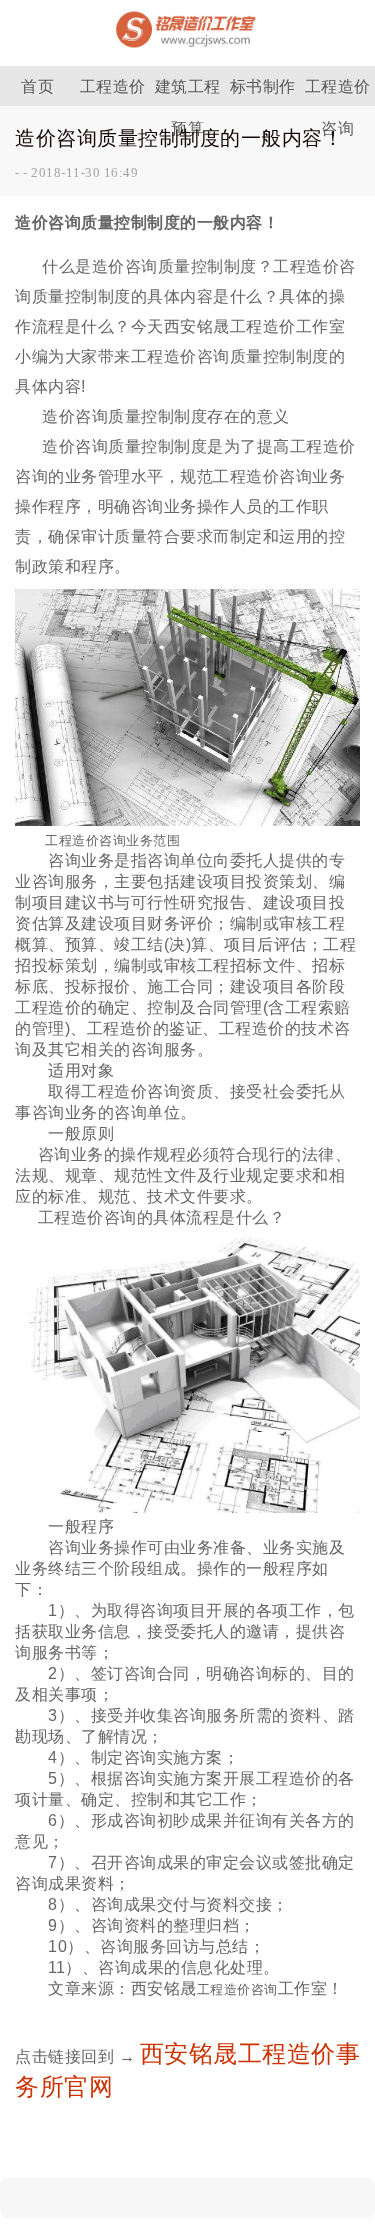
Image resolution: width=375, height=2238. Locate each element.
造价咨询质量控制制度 (174, 266)
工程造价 (113, 86)
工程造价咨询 (338, 92)
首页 (37, 86)
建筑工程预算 (188, 92)
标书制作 (263, 86)
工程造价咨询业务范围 (112, 840)
